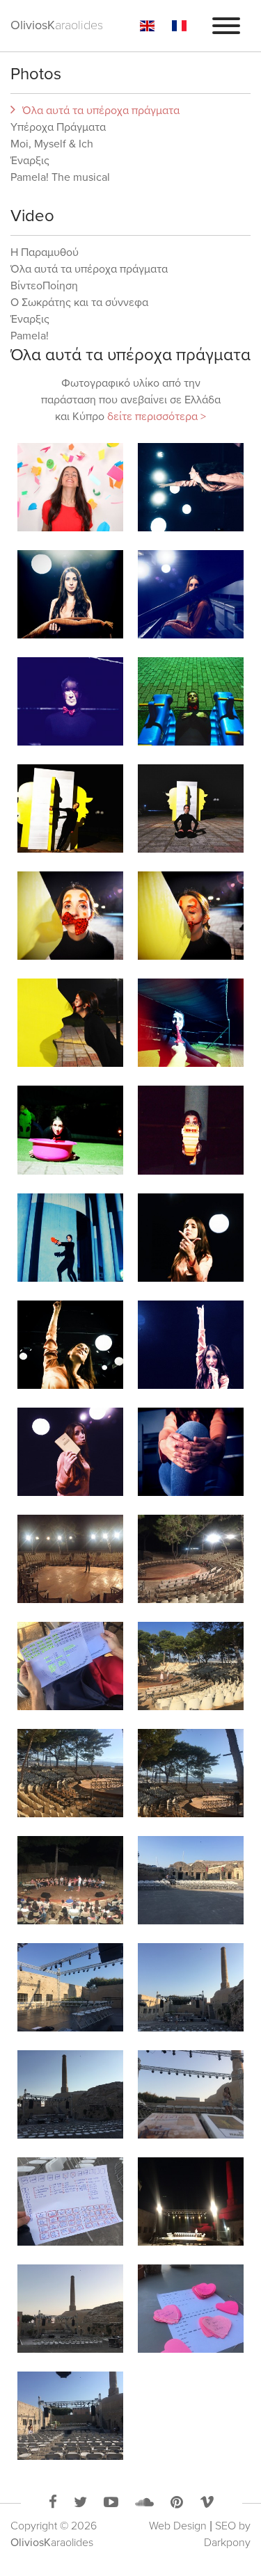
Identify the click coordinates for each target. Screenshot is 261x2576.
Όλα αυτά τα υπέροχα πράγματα (101, 111)
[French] (179, 26)
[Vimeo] (207, 2504)
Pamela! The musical (60, 177)
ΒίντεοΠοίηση (44, 286)
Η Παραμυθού (45, 252)
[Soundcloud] (144, 2504)
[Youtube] (111, 2504)
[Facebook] (53, 2504)
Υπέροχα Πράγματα (58, 127)
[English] (147, 26)
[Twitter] (80, 2504)
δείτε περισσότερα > (157, 417)
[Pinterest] (177, 2504)
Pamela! (30, 336)
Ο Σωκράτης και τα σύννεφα (79, 303)
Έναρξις (30, 161)
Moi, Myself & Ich (52, 144)
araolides (52, 2543)
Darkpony (227, 2543)
